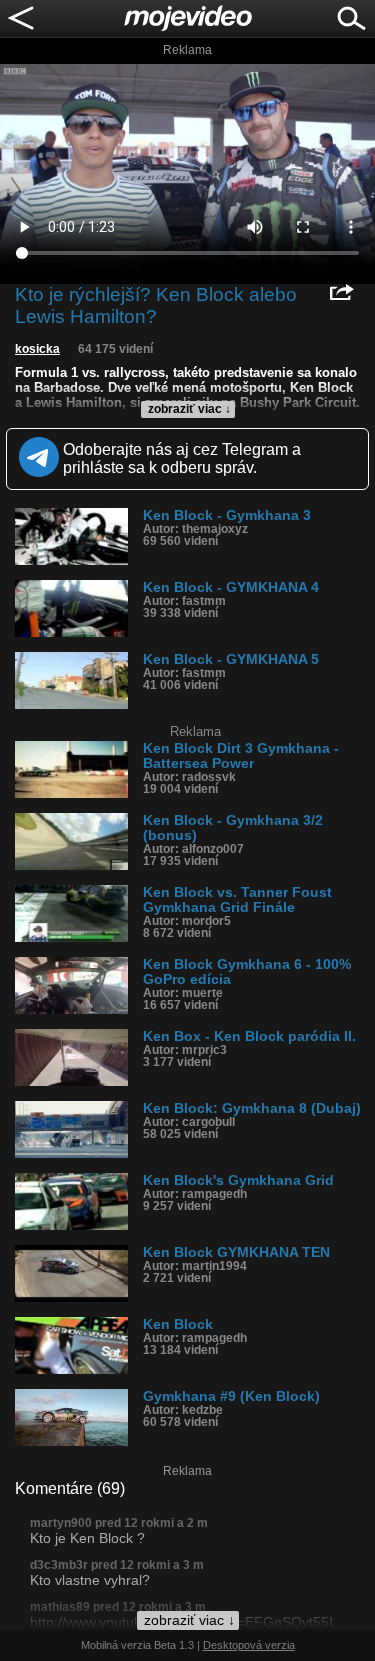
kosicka (37, 349)
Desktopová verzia (249, 1645)
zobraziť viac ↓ (189, 409)
